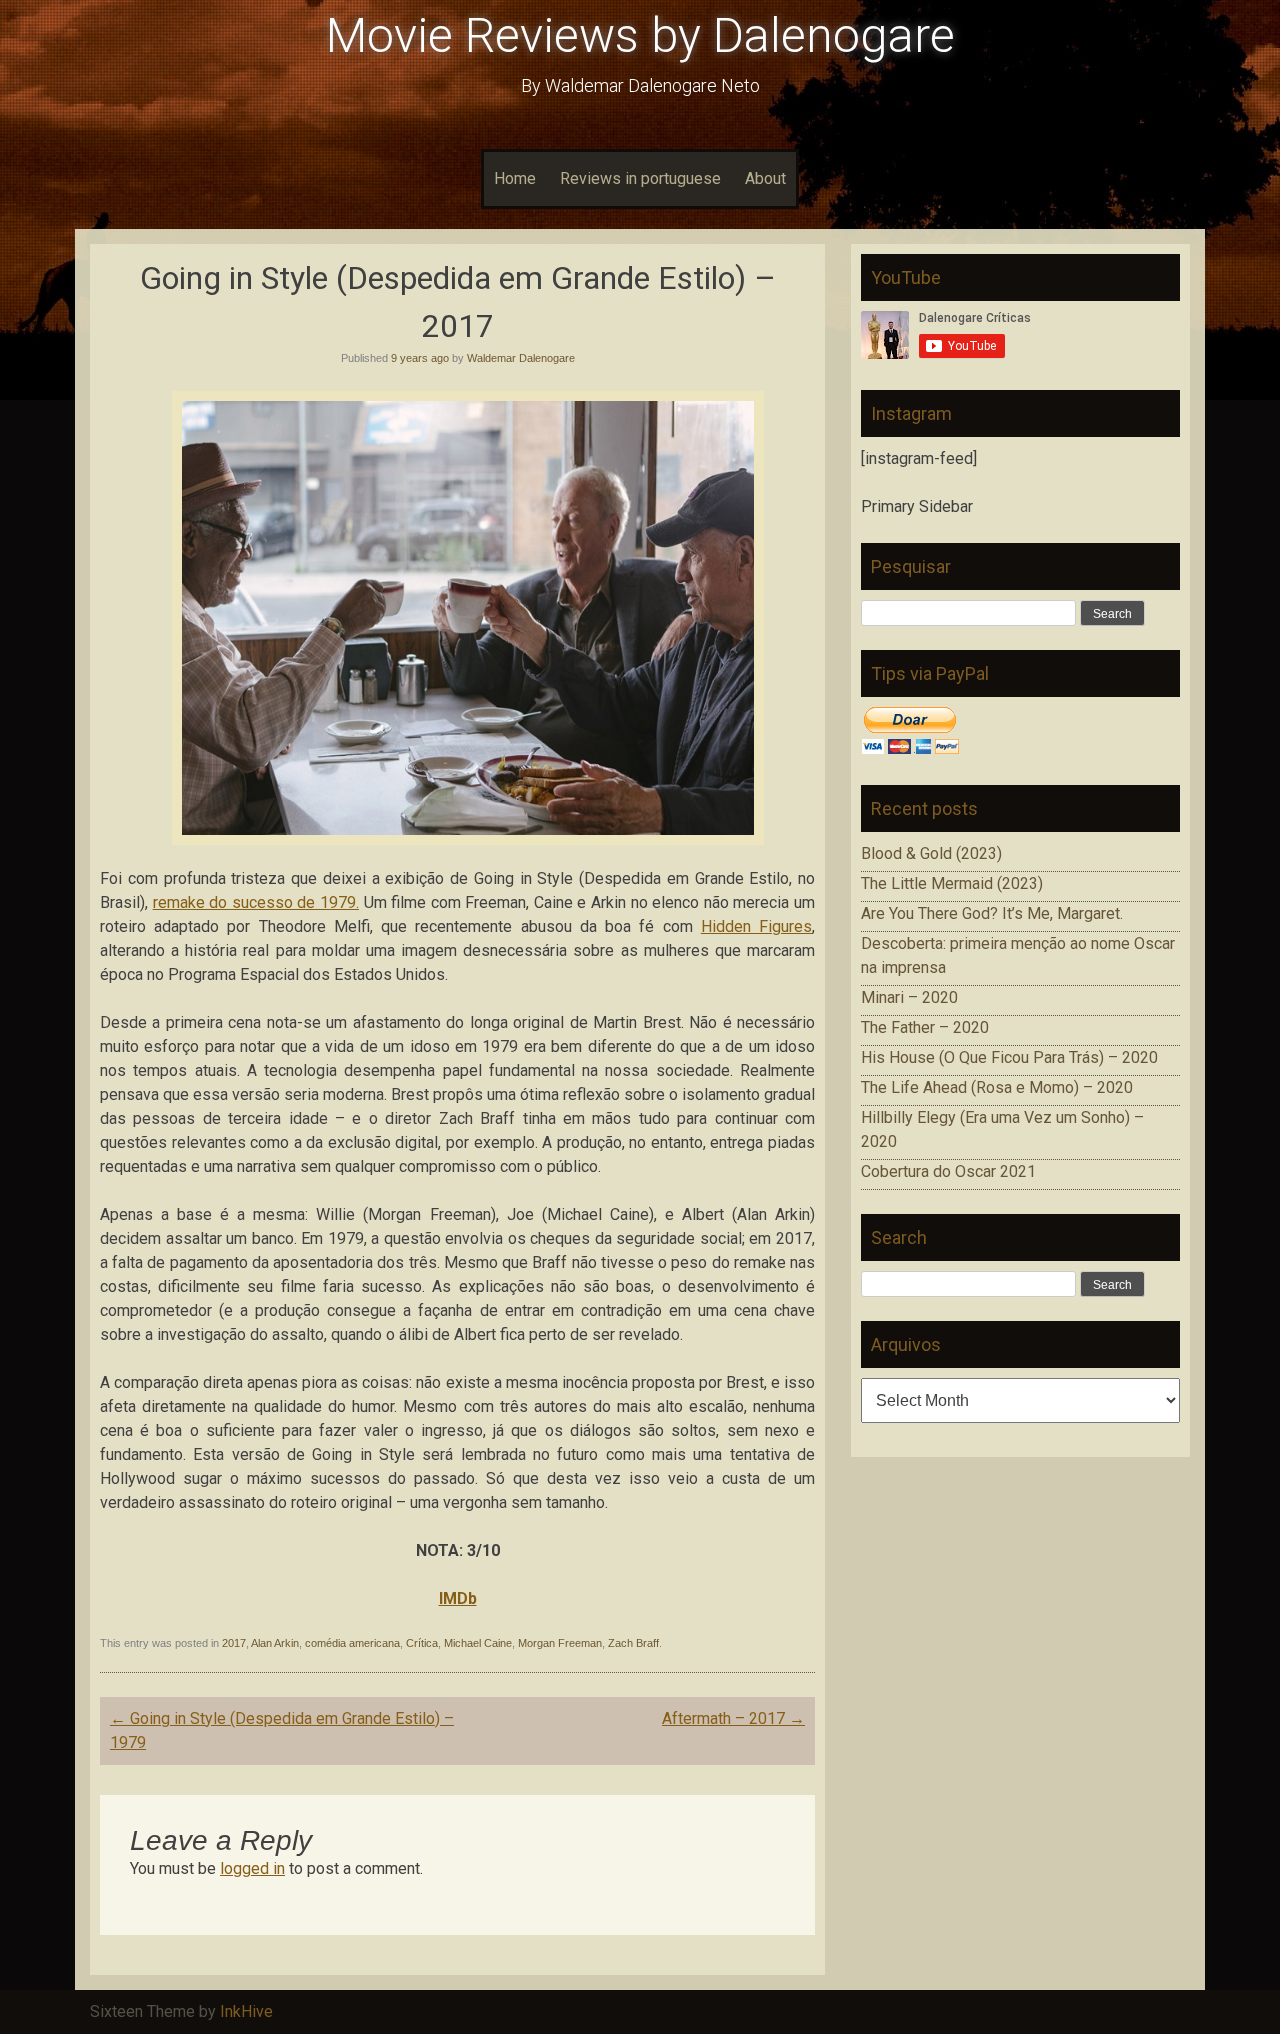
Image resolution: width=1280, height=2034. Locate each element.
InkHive (246, 2011)
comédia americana (352, 1643)
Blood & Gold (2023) (931, 853)
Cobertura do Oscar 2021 (948, 1171)
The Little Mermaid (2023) (952, 883)
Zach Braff (633, 1643)
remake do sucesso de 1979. (256, 902)
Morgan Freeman (560, 1643)
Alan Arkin (275, 1643)
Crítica (422, 1643)
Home (515, 178)
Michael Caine (478, 1643)
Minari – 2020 (909, 997)
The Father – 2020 (925, 1027)
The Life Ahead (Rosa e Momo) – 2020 (997, 1087)
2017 (234, 1643)
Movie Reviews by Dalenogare (640, 35)
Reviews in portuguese (640, 178)
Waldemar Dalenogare (521, 358)
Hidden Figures (756, 926)
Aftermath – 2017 (733, 1718)
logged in (252, 1868)
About (765, 178)
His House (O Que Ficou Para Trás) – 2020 (1009, 1057)
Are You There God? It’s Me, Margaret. (992, 913)
